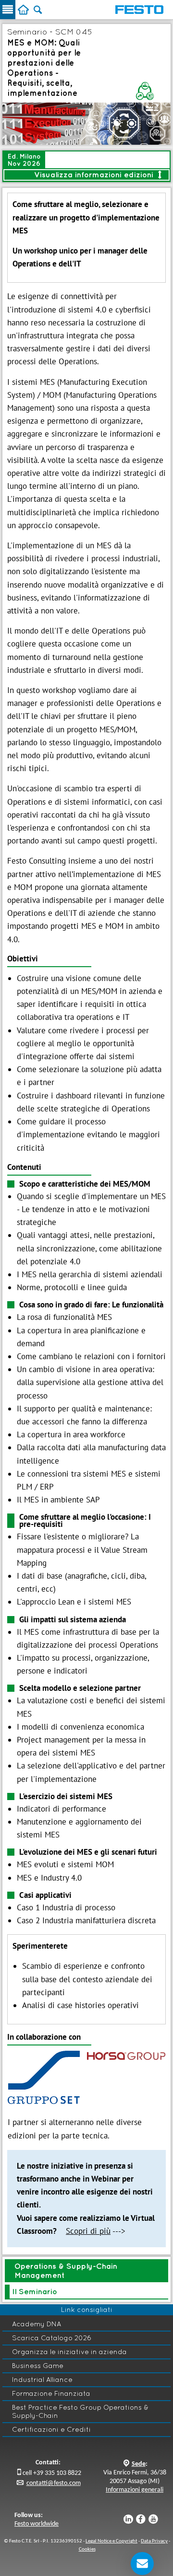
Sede (139, 2464)
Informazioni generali (135, 2490)
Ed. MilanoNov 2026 (24, 160)
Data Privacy (154, 2541)
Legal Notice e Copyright (111, 2541)
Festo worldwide (37, 2524)
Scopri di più (88, 2231)
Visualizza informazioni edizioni (98, 174)
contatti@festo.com (54, 2483)
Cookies (87, 2549)
